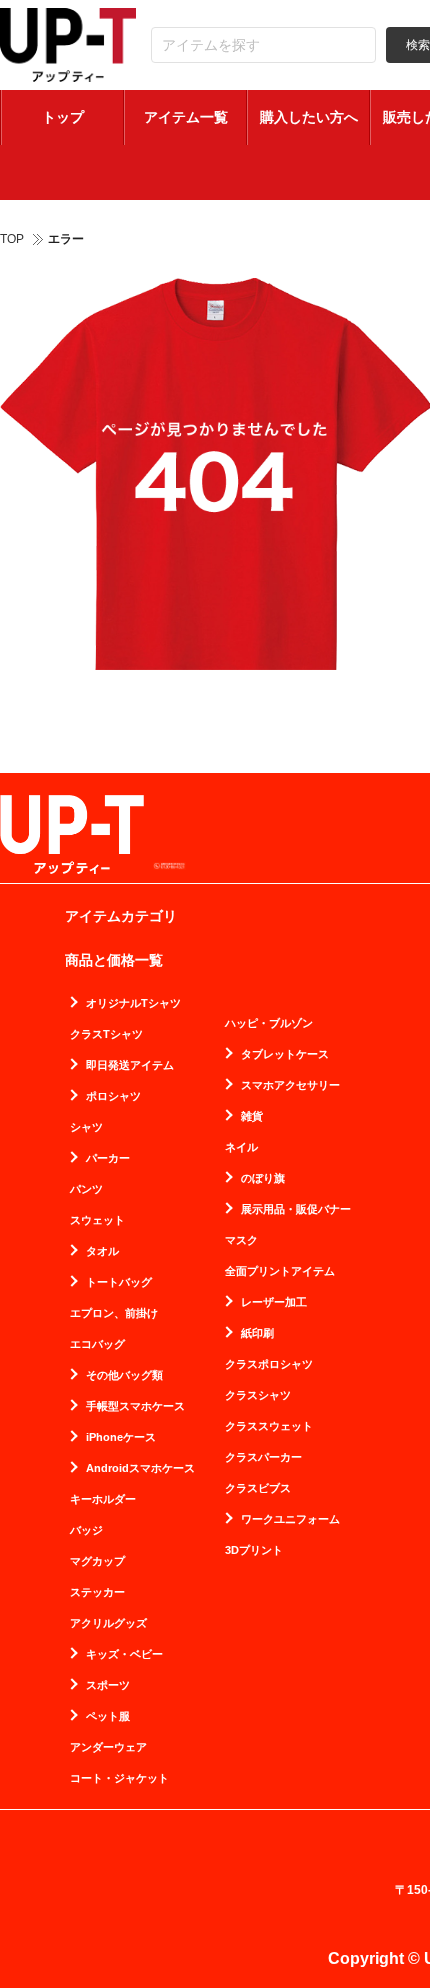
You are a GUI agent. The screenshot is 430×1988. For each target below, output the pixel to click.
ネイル (241, 1147)
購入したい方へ (309, 117)
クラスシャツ (258, 1395)
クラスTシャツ (106, 1034)
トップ (63, 117)
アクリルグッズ (108, 1623)
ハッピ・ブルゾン (269, 1023)
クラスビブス (258, 1488)
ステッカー (97, 1592)
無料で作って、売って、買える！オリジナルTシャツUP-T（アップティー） (68, 45)
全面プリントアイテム (280, 1271)
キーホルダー (103, 1499)
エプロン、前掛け (114, 1313)
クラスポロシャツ (269, 1364)
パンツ (86, 1189)
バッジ (86, 1530)
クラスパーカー (263, 1457)
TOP (12, 239)
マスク (241, 1240)
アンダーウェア (108, 1747)
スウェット (97, 1220)
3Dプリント (254, 1550)
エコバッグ (97, 1344)
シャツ (86, 1127)
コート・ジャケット (119, 1778)
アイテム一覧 (186, 117)
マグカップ (97, 1561)
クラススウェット (269, 1426)
